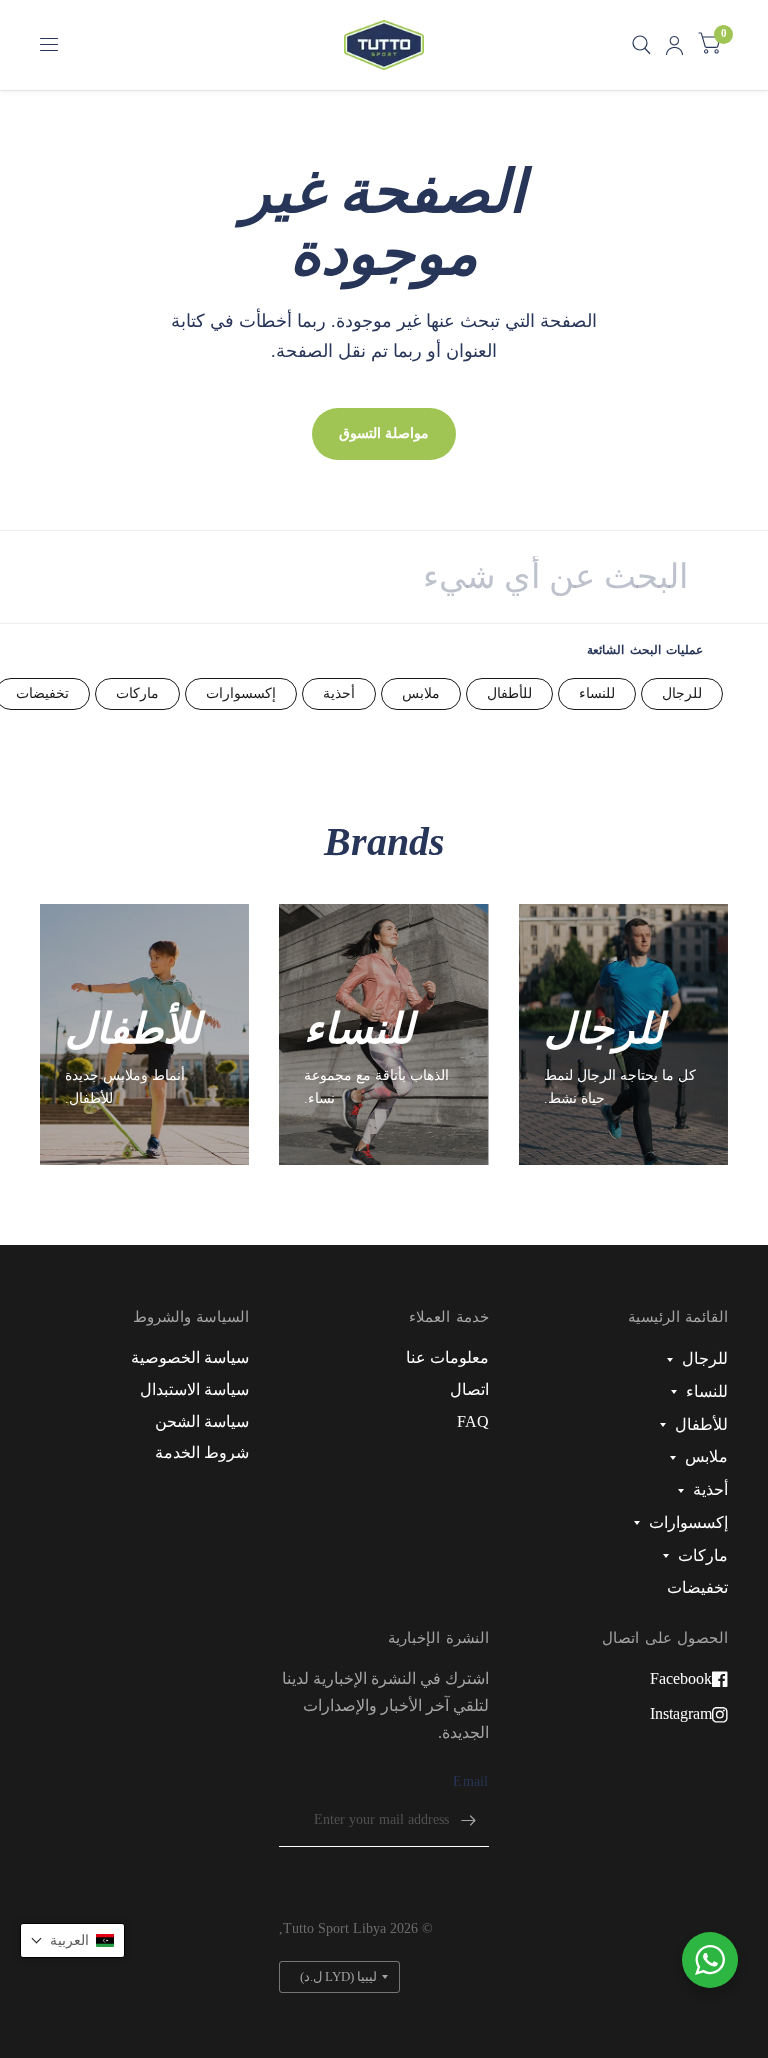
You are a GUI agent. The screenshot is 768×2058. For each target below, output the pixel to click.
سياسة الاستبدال (194, 1389)
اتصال (469, 1389)
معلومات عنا (447, 1357)
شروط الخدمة (202, 1452)
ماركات (137, 693)
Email (470, 1781)
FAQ (473, 1421)
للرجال (682, 693)
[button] (72, 1940)
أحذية (339, 693)
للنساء (597, 693)
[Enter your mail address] (469, 1821)
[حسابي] (674, 45)
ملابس (421, 693)
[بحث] (641, 45)
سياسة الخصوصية (190, 1357)
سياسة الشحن (202, 1421)
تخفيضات (697, 1587)
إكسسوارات (241, 693)
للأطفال (509, 693)
